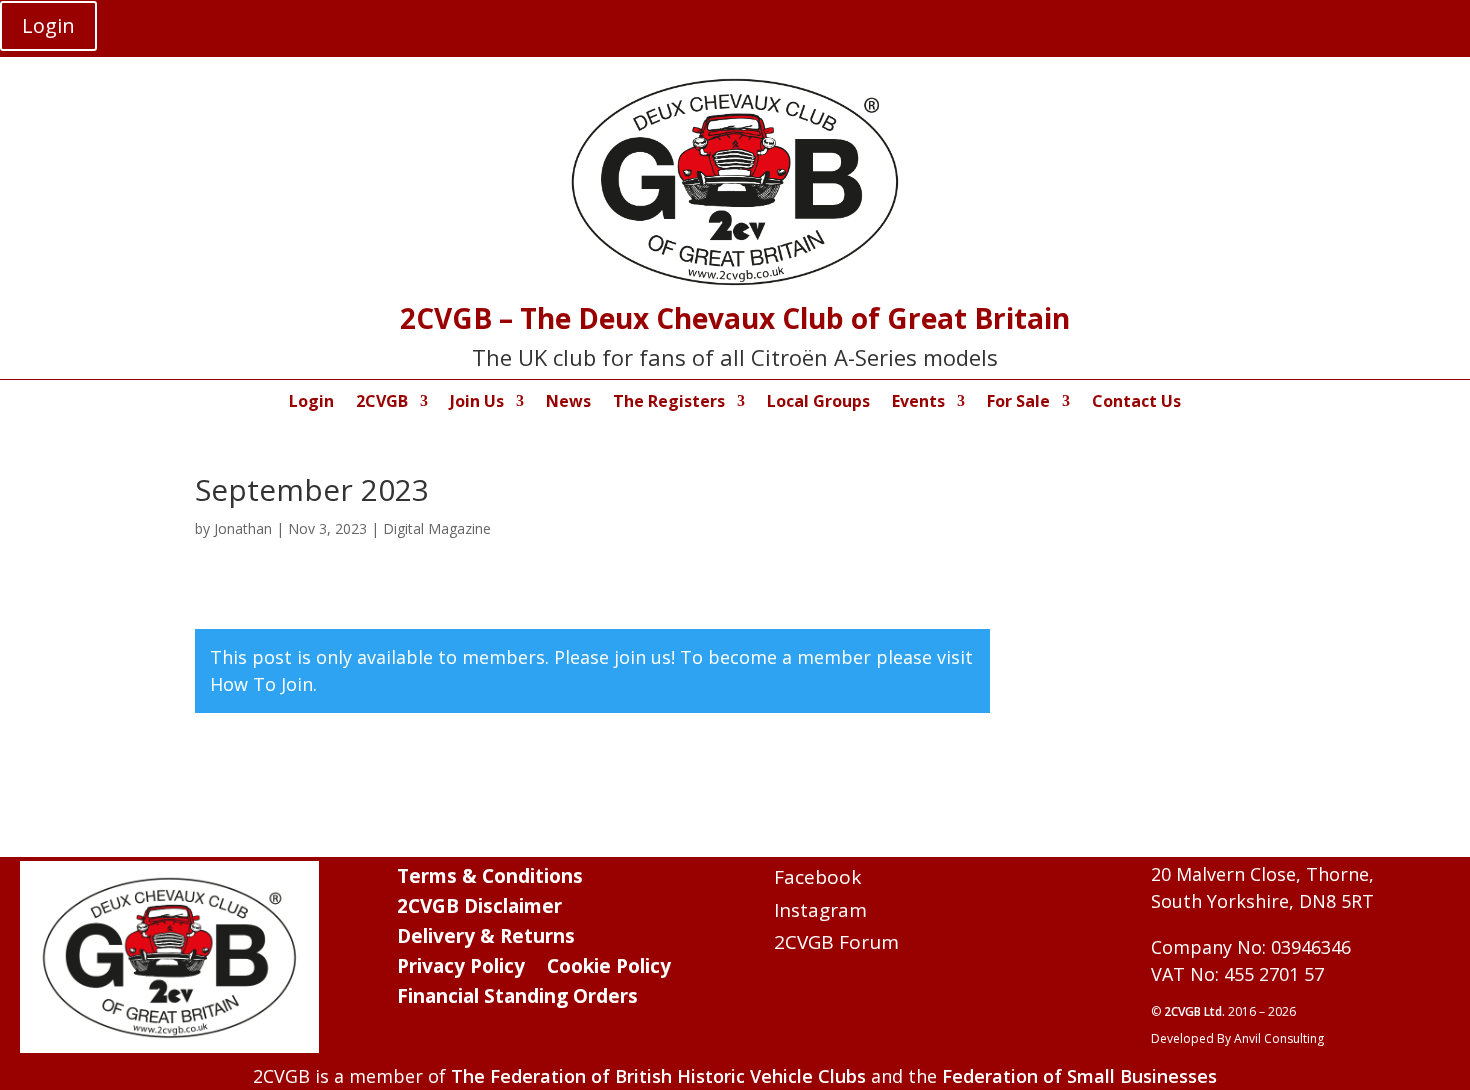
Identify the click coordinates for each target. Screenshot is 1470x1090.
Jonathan (243, 528)
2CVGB (382, 403)
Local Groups (818, 403)
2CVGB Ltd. (1196, 1011)
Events (918, 403)
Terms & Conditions (490, 879)
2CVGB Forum (836, 942)
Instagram (820, 910)
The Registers (669, 403)
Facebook (817, 877)
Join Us (477, 403)
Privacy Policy (461, 969)
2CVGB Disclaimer (479, 909)
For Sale (1018, 403)
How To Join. (263, 684)
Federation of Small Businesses (1079, 1076)
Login (48, 25)
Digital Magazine (437, 528)
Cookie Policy (609, 969)
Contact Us (1136, 403)
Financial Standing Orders (517, 999)
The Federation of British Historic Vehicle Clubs (658, 1076)
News (568, 403)
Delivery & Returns (486, 939)
